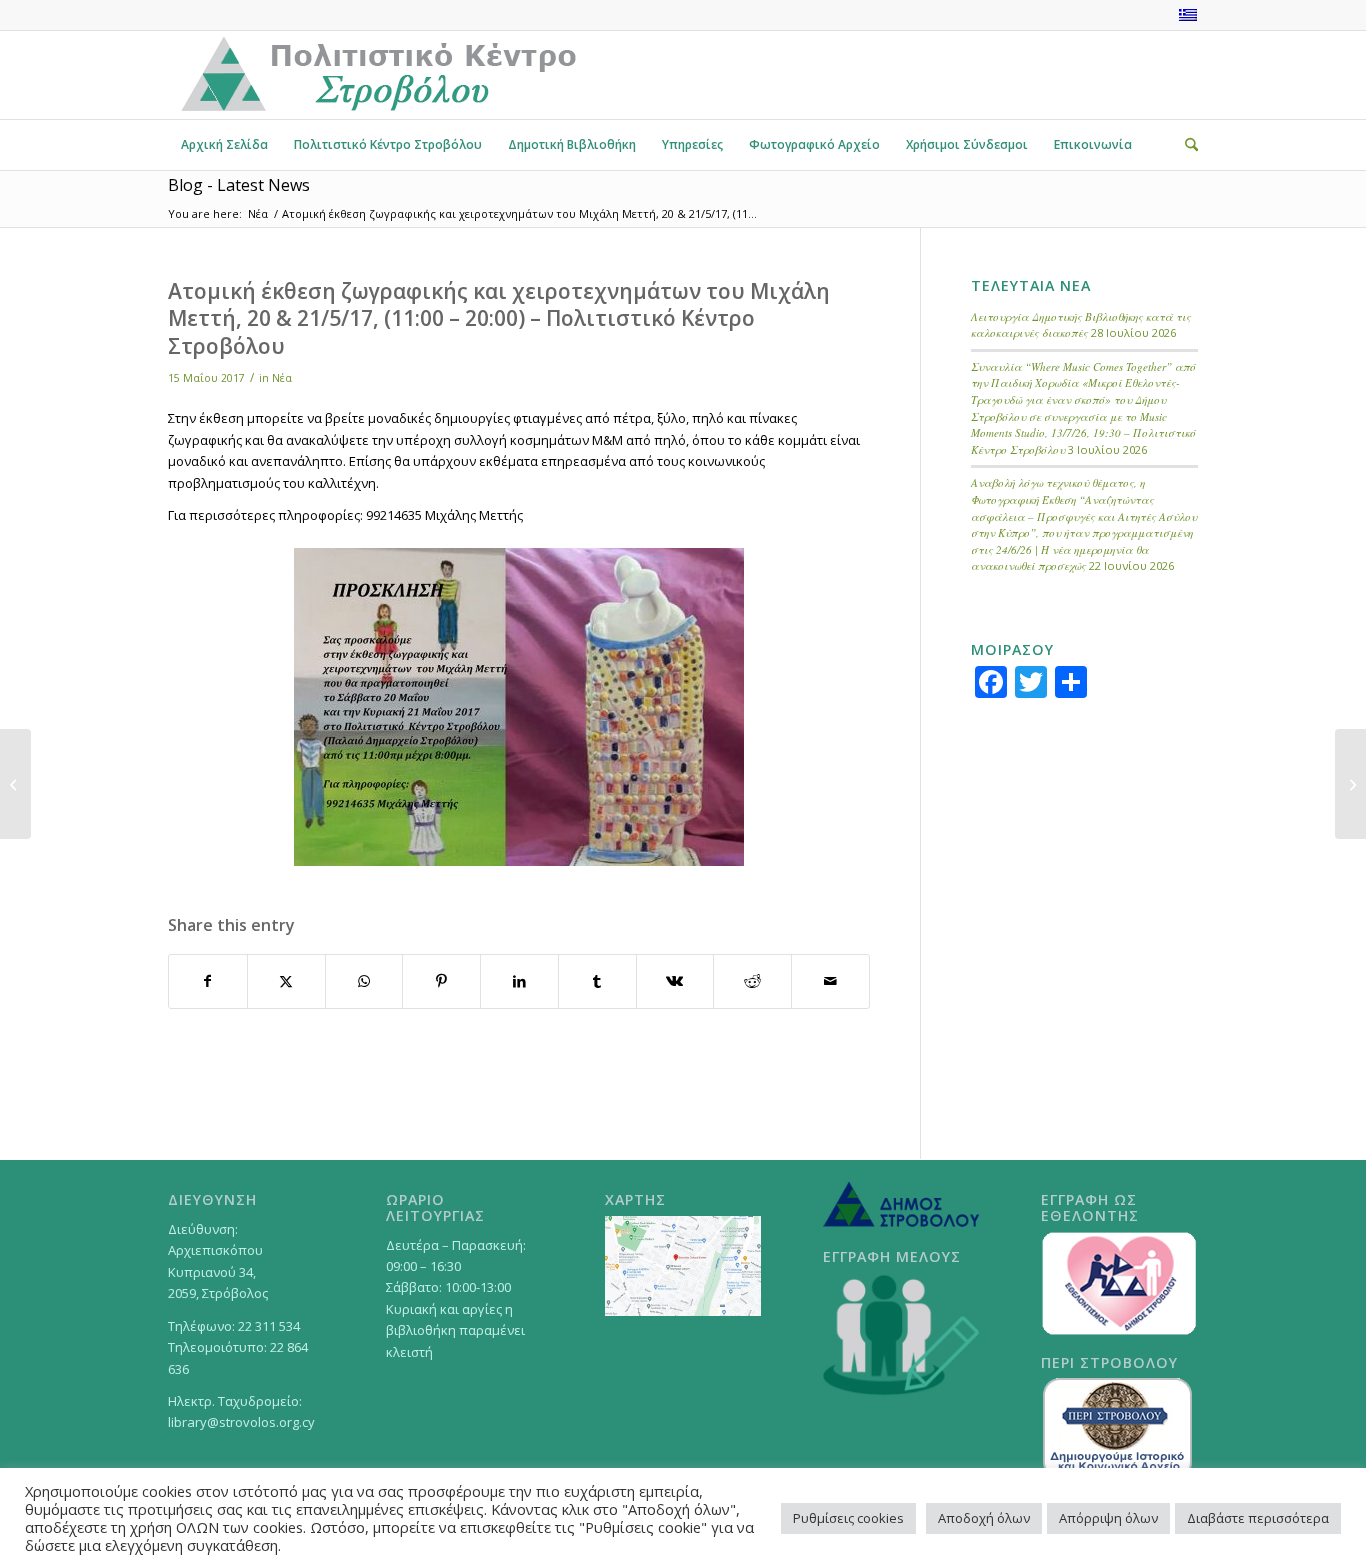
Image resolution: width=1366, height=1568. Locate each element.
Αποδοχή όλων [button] (984, 1518)
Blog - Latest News (239, 185)
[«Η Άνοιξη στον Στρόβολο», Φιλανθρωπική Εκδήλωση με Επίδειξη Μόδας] (1350, 784)
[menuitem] (224, 145)
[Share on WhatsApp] (364, 981)
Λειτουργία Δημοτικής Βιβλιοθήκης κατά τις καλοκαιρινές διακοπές (1081, 325)
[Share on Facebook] (208, 981)
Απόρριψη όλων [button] (1108, 1518)
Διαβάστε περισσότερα (1258, 1518)
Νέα (282, 378)
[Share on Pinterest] (441, 981)
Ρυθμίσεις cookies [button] (848, 1518)
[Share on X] (286, 981)
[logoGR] (377, 75)
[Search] (1185, 145)
